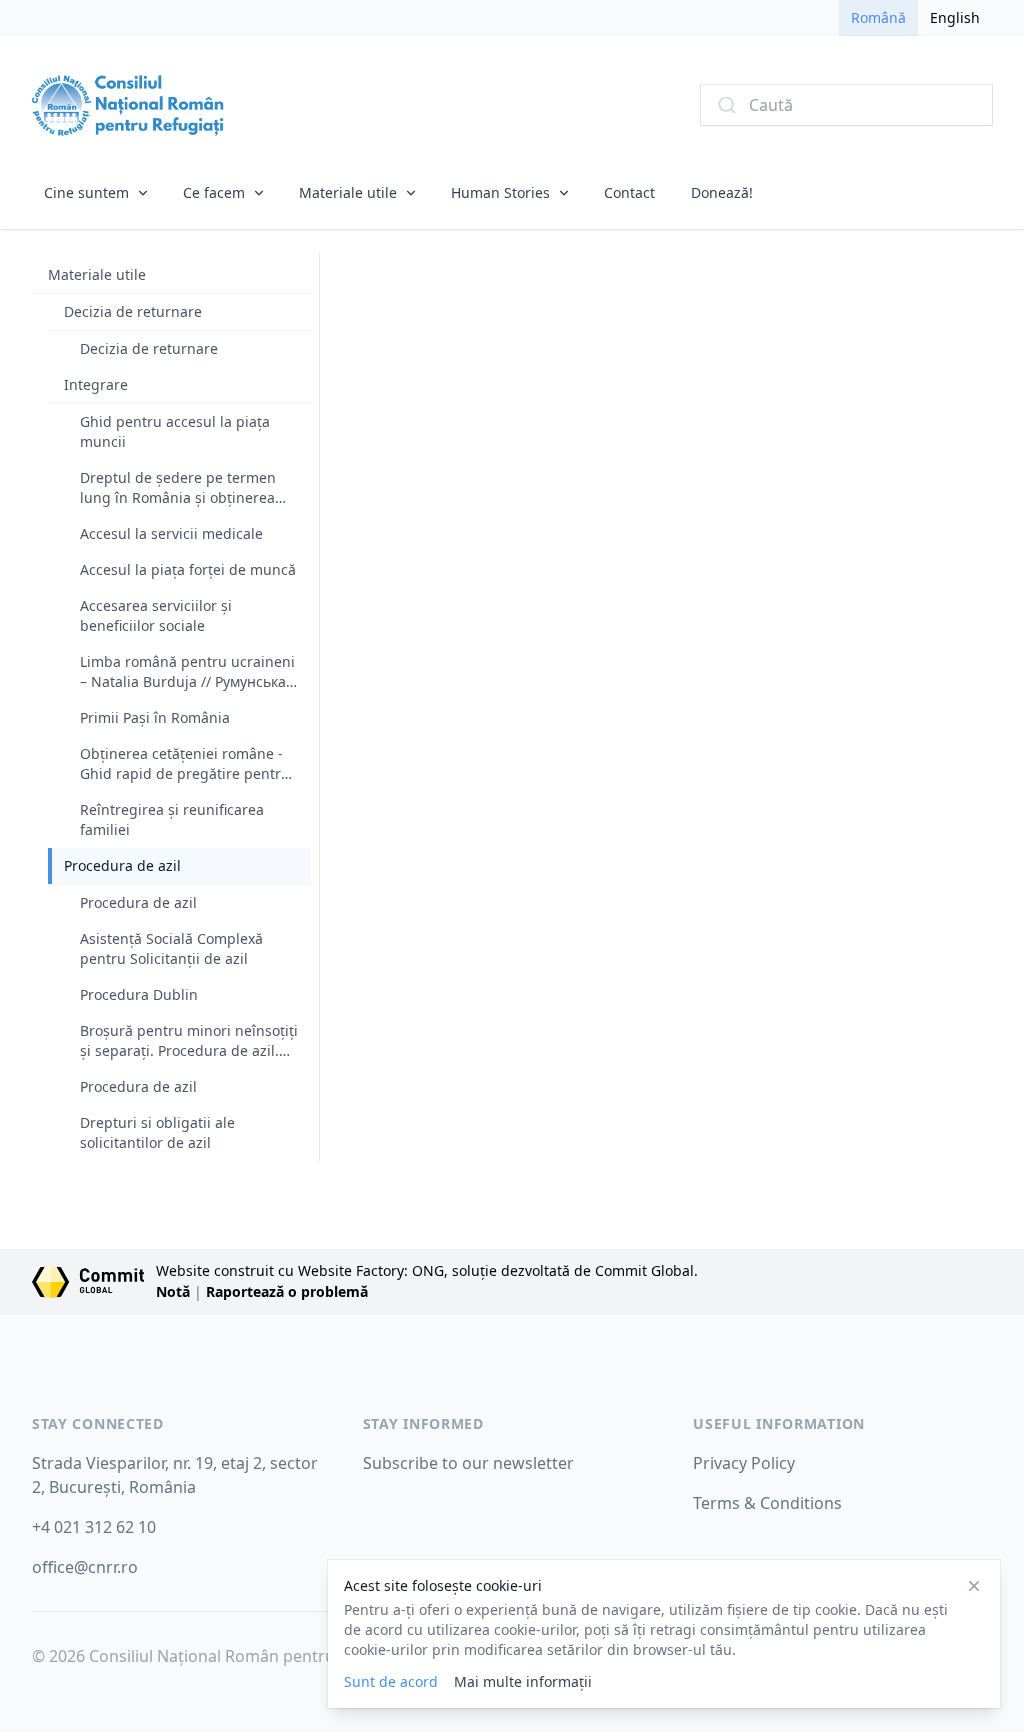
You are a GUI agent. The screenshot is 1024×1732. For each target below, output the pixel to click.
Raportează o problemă (287, 1291)
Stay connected (98, 1423)
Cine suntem (86, 192)
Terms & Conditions (767, 1503)
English (955, 17)
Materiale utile (348, 192)
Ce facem (214, 192)
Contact (629, 192)
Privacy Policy (744, 1463)
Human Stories (500, 192)
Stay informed (423, 1423)
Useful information (779, 1423)
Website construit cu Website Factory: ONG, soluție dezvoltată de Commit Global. (427, 1270)
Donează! (722, 192)
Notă (173, 1291)
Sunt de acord (391, 1681)
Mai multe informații (523, 1681)
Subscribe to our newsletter (468, 1463)
